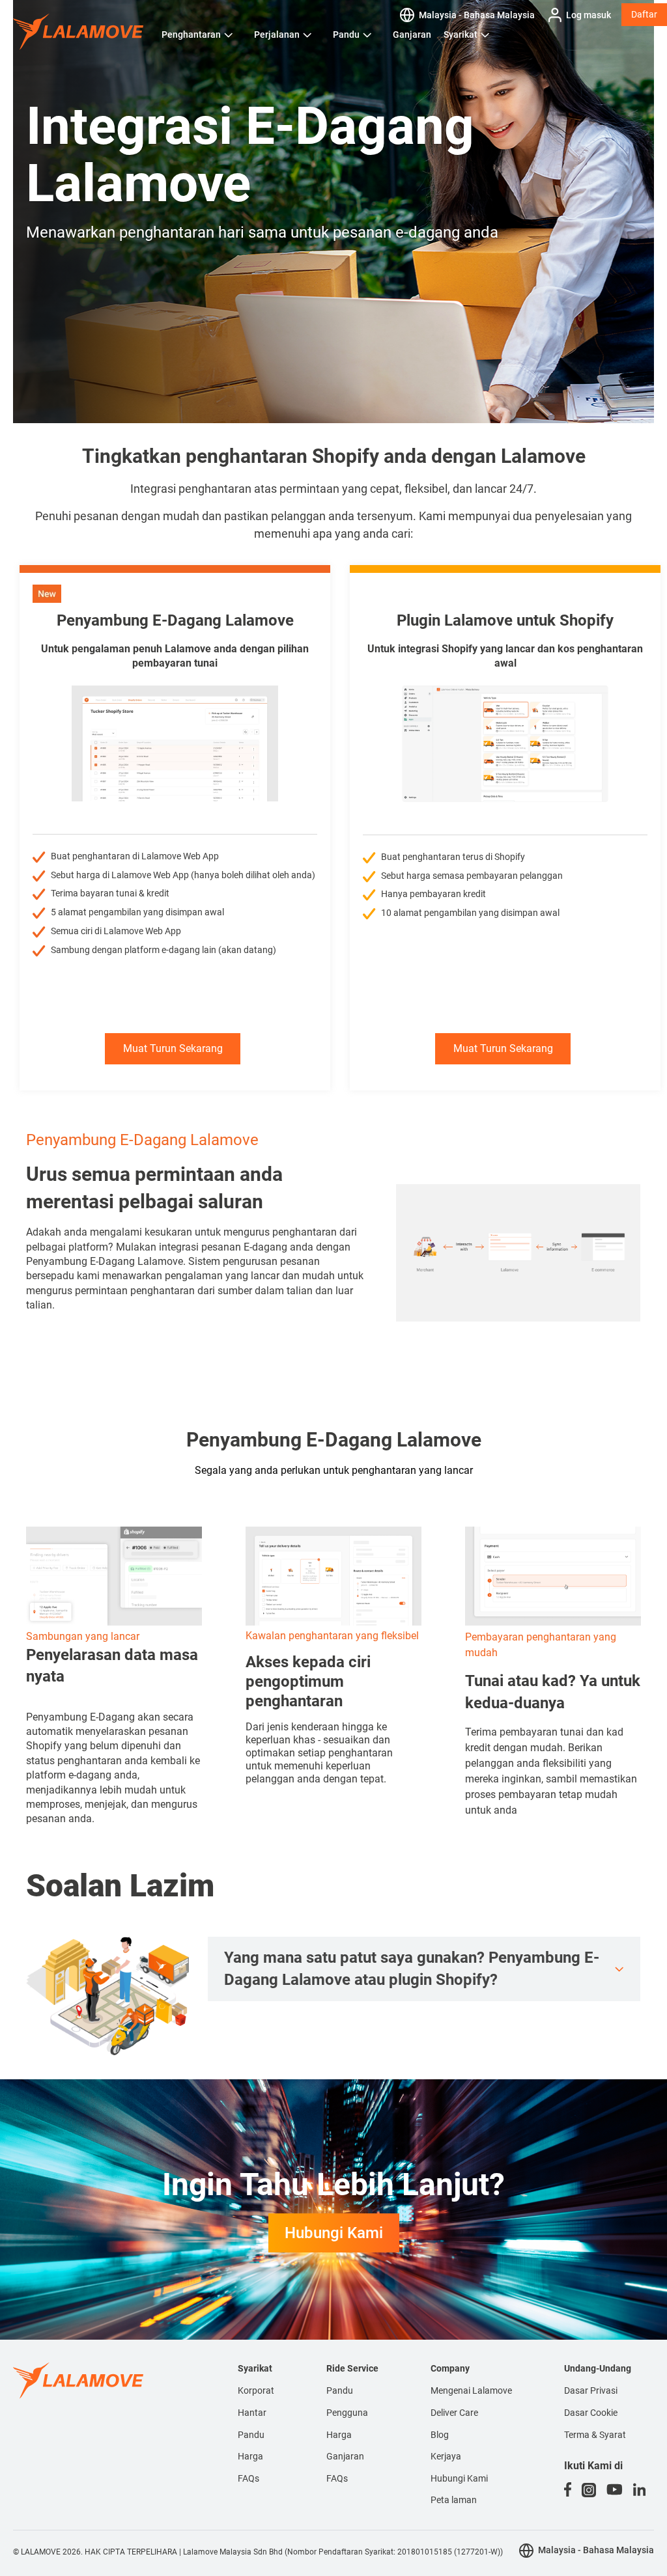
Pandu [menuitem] (251, 2435)
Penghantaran (191, 35)
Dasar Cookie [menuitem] (591, 2413)
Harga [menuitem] (250, 2456)
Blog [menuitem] (440, 2435)
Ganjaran (412, 35)
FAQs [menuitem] (248, 2478)
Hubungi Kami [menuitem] (459, 2478)
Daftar (644, 14)
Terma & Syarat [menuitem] (595, 2435)
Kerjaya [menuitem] (446, 2456)
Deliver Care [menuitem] (454, 2413)
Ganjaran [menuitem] (345, 2456)
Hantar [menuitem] (252, 2413)
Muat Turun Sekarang (173, 1048)
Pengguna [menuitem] (347, 2413)
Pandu (346, 35)
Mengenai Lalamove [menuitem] (471, 2390)
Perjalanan (277, 35)
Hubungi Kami (334, 2233)
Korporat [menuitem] (256, 2390)
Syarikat (461, 35)
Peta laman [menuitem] (454, 2500)
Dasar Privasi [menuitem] (591, 2390)
